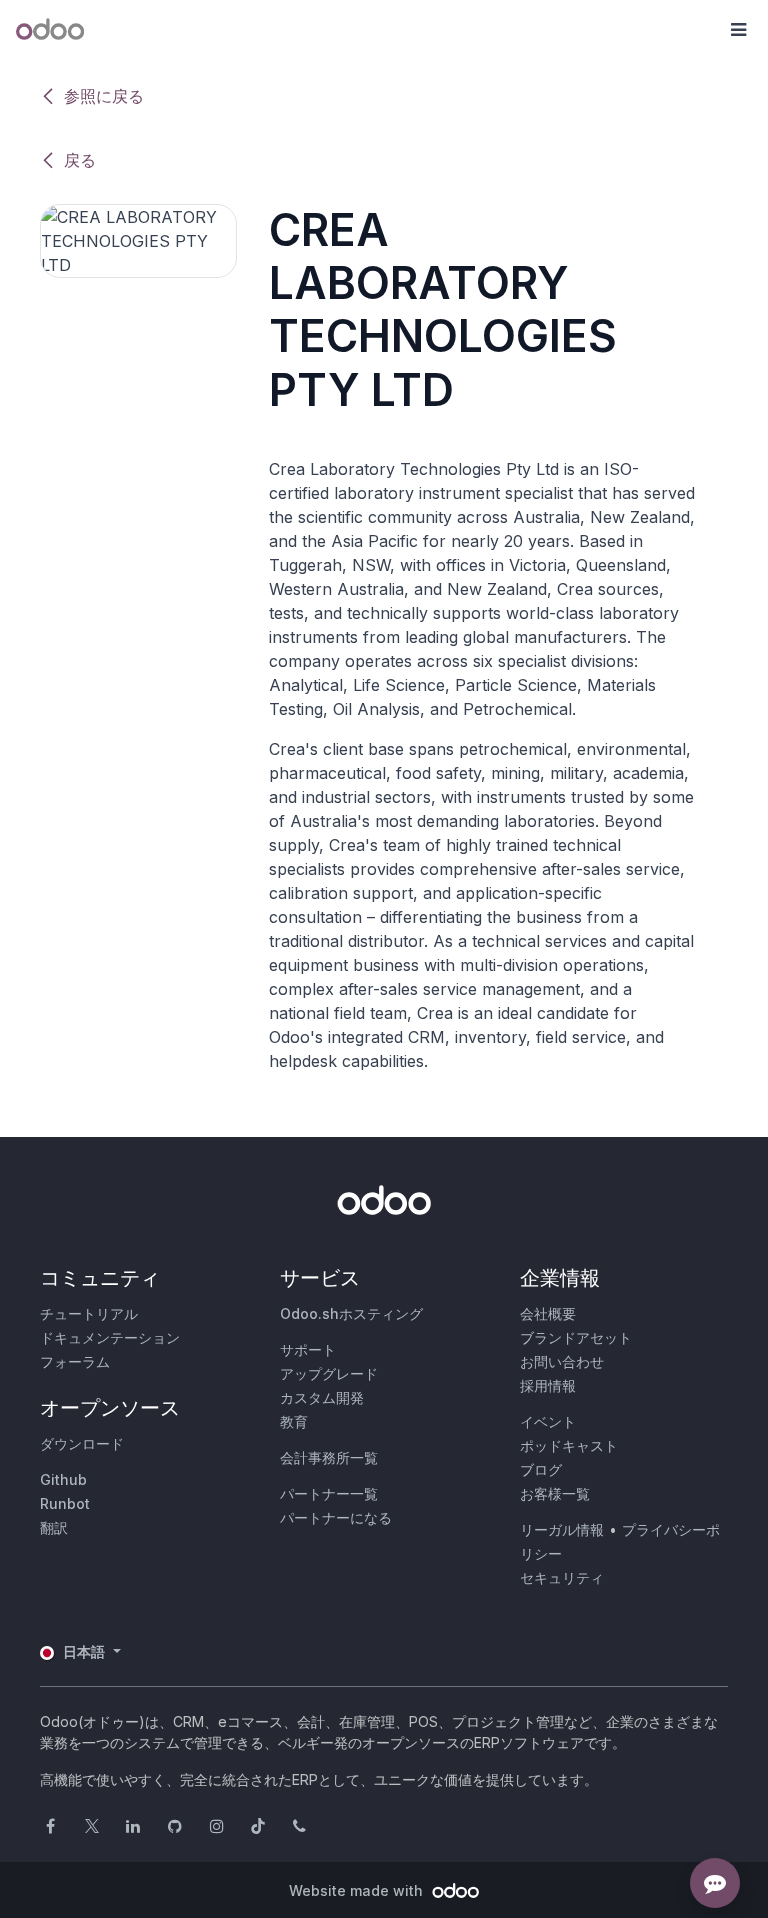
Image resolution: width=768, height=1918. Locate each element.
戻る (80, 160)
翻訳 (54, 1527)
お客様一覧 (555, 1493)
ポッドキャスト (569, 1445)
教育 (294, 1421)
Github (63, 1479)
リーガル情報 (562, 1529)
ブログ (541, 1469)
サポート (308, 1349)
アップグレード (329, 1373)
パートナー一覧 (329, 1493)
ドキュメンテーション (110, 1337)
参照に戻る (104, 96)
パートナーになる (336, 1517)
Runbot (65, 1503)
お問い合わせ (562, 1361)
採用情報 (548, 1385)
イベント (548, 1421)
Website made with (358, 1890)
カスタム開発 (322, 1397)
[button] (738, 30)
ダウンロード (82, 1443)
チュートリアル (89, 1313)
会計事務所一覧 (329, 1457)
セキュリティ (562, 1577)
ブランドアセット (576, 1337)
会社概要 (548, 1313)
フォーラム (75, 1361)
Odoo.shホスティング (351, 1313)
